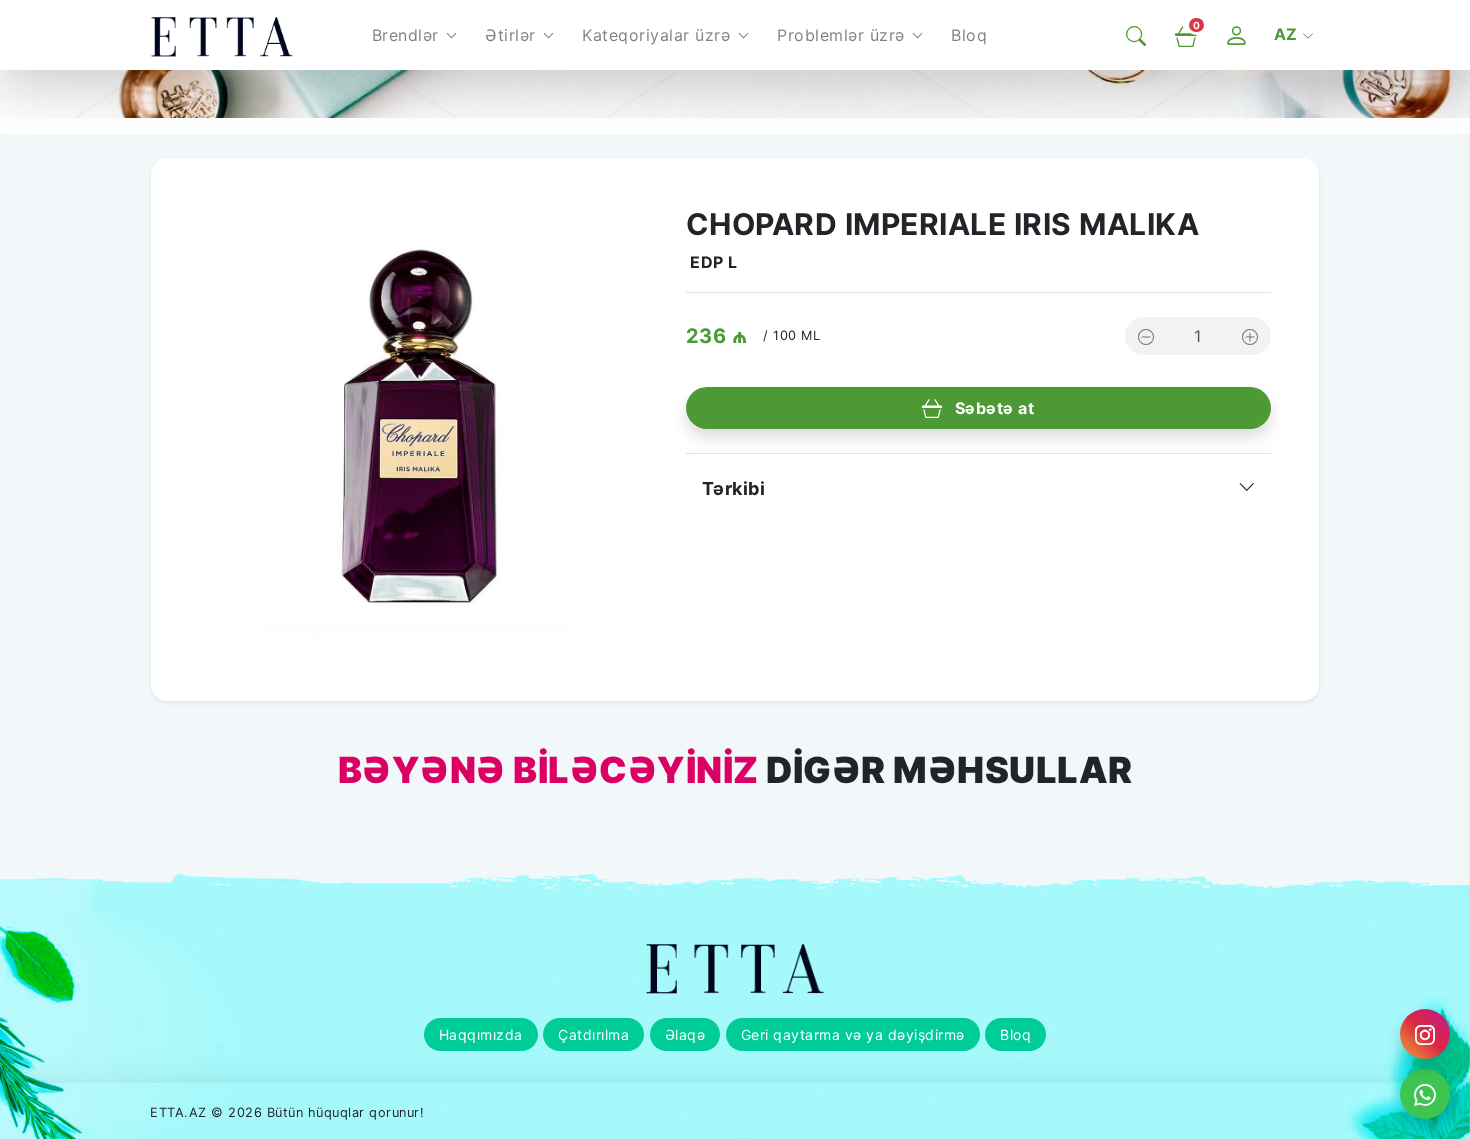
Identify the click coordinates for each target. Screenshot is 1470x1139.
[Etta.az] (222, 35)
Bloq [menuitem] (969, 35)
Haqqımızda (481, 1034)
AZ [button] (1288, 34)
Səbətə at (992, 408)
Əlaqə (685, 1034)
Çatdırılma (593, 1034)
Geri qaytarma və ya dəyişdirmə (853, 1034)
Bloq (1015, 1034)
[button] (414, 35)
